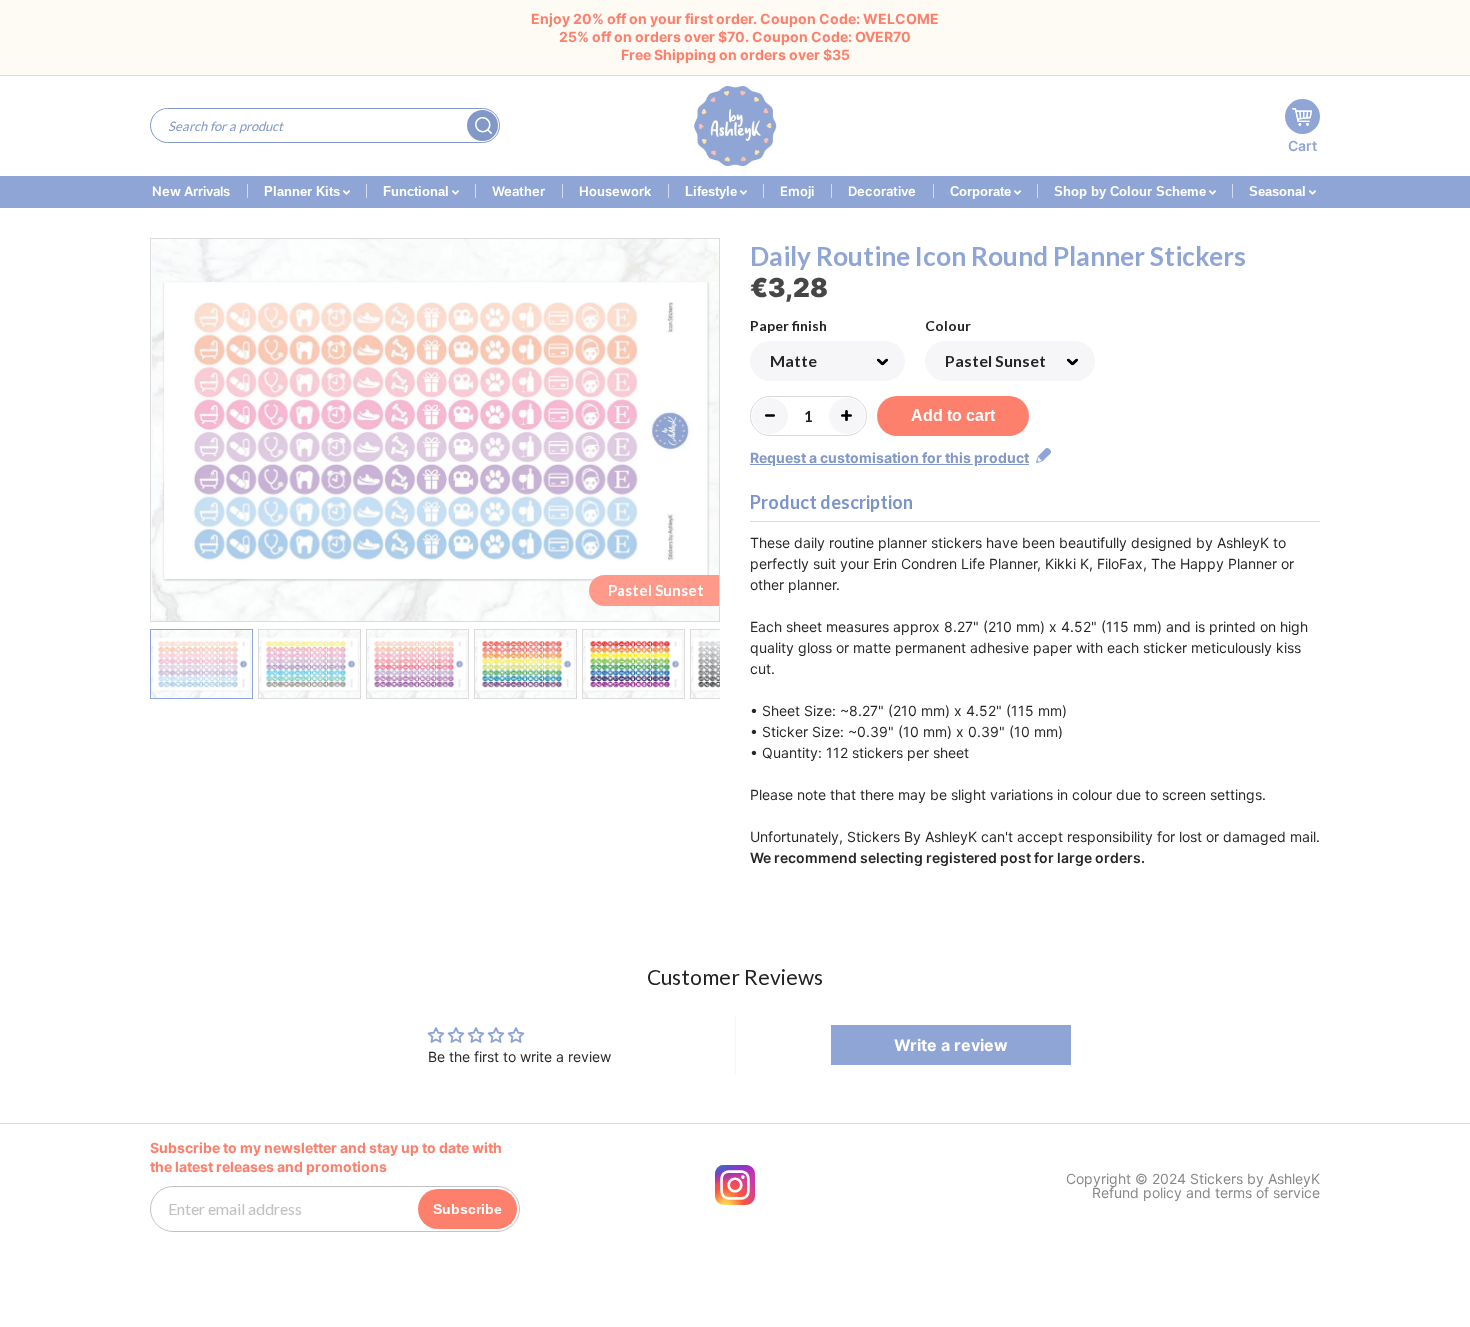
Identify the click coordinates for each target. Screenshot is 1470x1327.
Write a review (951, 1045)
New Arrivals (191, 191)
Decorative (882, 191)
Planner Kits (304, 191)
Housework (615, 191)
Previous (162, 434)
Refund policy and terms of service (1206, 1193)
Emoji (797, 191)
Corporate (982, 191)
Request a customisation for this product (889, 457)
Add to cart (953, 415)
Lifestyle (713, 191)
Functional (418, 191)
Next (707, 434)
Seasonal (1279, 191)
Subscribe (467, 1209)
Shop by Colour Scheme (1132, 191)
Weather (518, 191)
